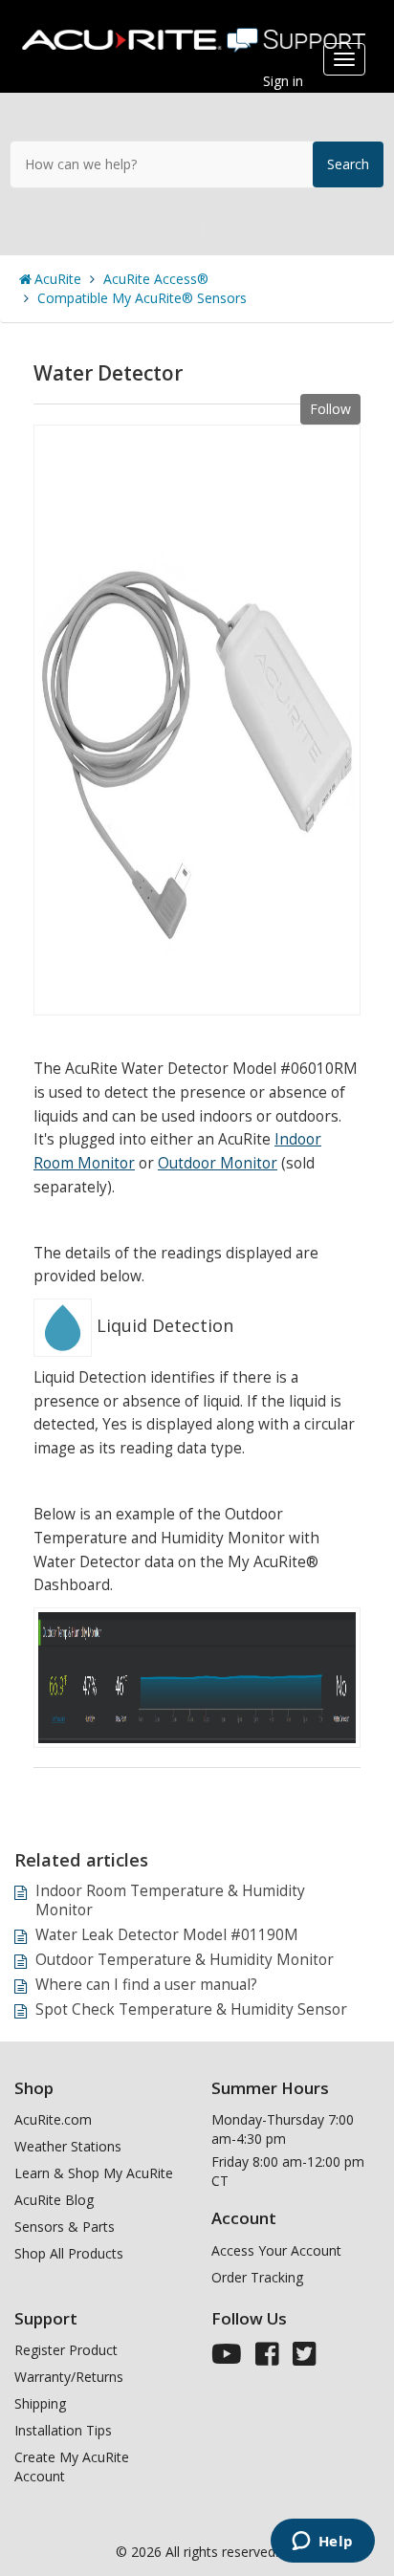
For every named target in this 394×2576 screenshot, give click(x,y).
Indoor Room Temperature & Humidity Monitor (170, 1900)
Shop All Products (69, 2253)
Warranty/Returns (69, 2377)
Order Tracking (257, 2277)
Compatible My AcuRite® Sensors (142, 298)
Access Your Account (276, 2250)
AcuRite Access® (156, 279)
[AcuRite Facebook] (267, 2358)
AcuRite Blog (54, 2200)
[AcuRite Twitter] (305, 2358)
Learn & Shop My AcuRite (94, 2173)
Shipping (40, 2403)
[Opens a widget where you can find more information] (322, 2543)
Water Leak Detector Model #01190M (167, 1935)
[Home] (197, 33)
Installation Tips (63, 2430)
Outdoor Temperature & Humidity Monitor (185, 1960)
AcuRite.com (53, 2119)
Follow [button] (330, 409)
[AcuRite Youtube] (227, 2358)
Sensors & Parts (65, 2227)
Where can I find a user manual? (146, 1985)
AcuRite (58, 279)
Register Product (66, 2350)
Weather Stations (68, 2146)
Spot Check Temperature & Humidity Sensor (191, 2009)
